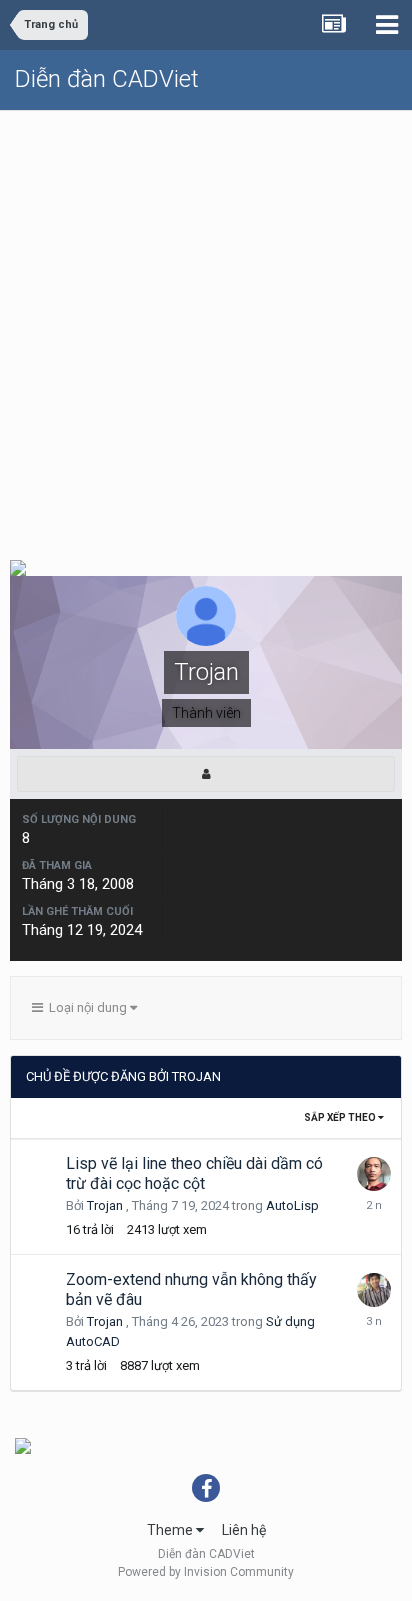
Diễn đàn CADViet (107, 79)
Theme (171, 1530)
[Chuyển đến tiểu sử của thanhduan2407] (374, 1290)
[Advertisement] (206, 327)
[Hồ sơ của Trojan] (206, 774)
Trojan (105, 1205)
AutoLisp (292, 1205)
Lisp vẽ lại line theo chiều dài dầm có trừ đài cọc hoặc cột (194, 1173)
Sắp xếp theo (341, 1117)
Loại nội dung (86, 1007)
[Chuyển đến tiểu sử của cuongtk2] (374, 1174)
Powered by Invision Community (206, 1572)
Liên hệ (244, 1530)
